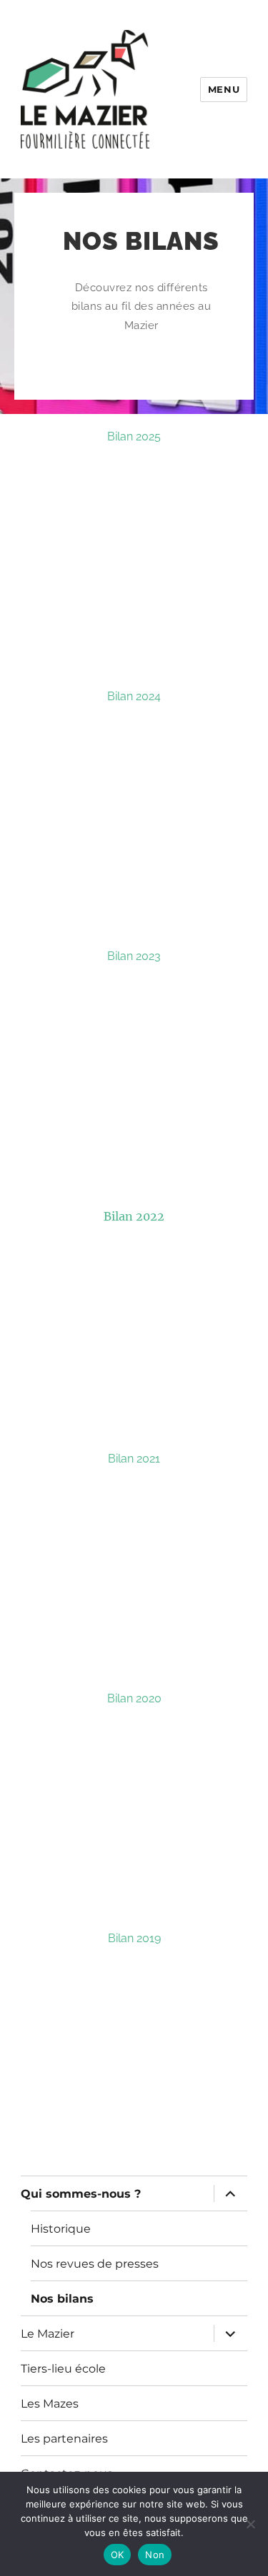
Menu (224, 89)
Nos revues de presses (95, 2264)
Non (155, 2555)
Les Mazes (50, 2404)
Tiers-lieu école (63, 2369)
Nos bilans (62, 2299)
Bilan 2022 (134, 1216)
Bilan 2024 (134, 696)
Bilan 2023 (134, 956)
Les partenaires (64, 2439)
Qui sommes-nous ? (81, 2194)
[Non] (250, 2524)
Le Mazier (48, 2334)
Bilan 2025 (134, 436)
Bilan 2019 (134, 1938)
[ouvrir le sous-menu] (230, 2193)
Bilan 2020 (134, 1698)
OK (118, 2555)
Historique (61, 2229)
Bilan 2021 (134, 1459)
